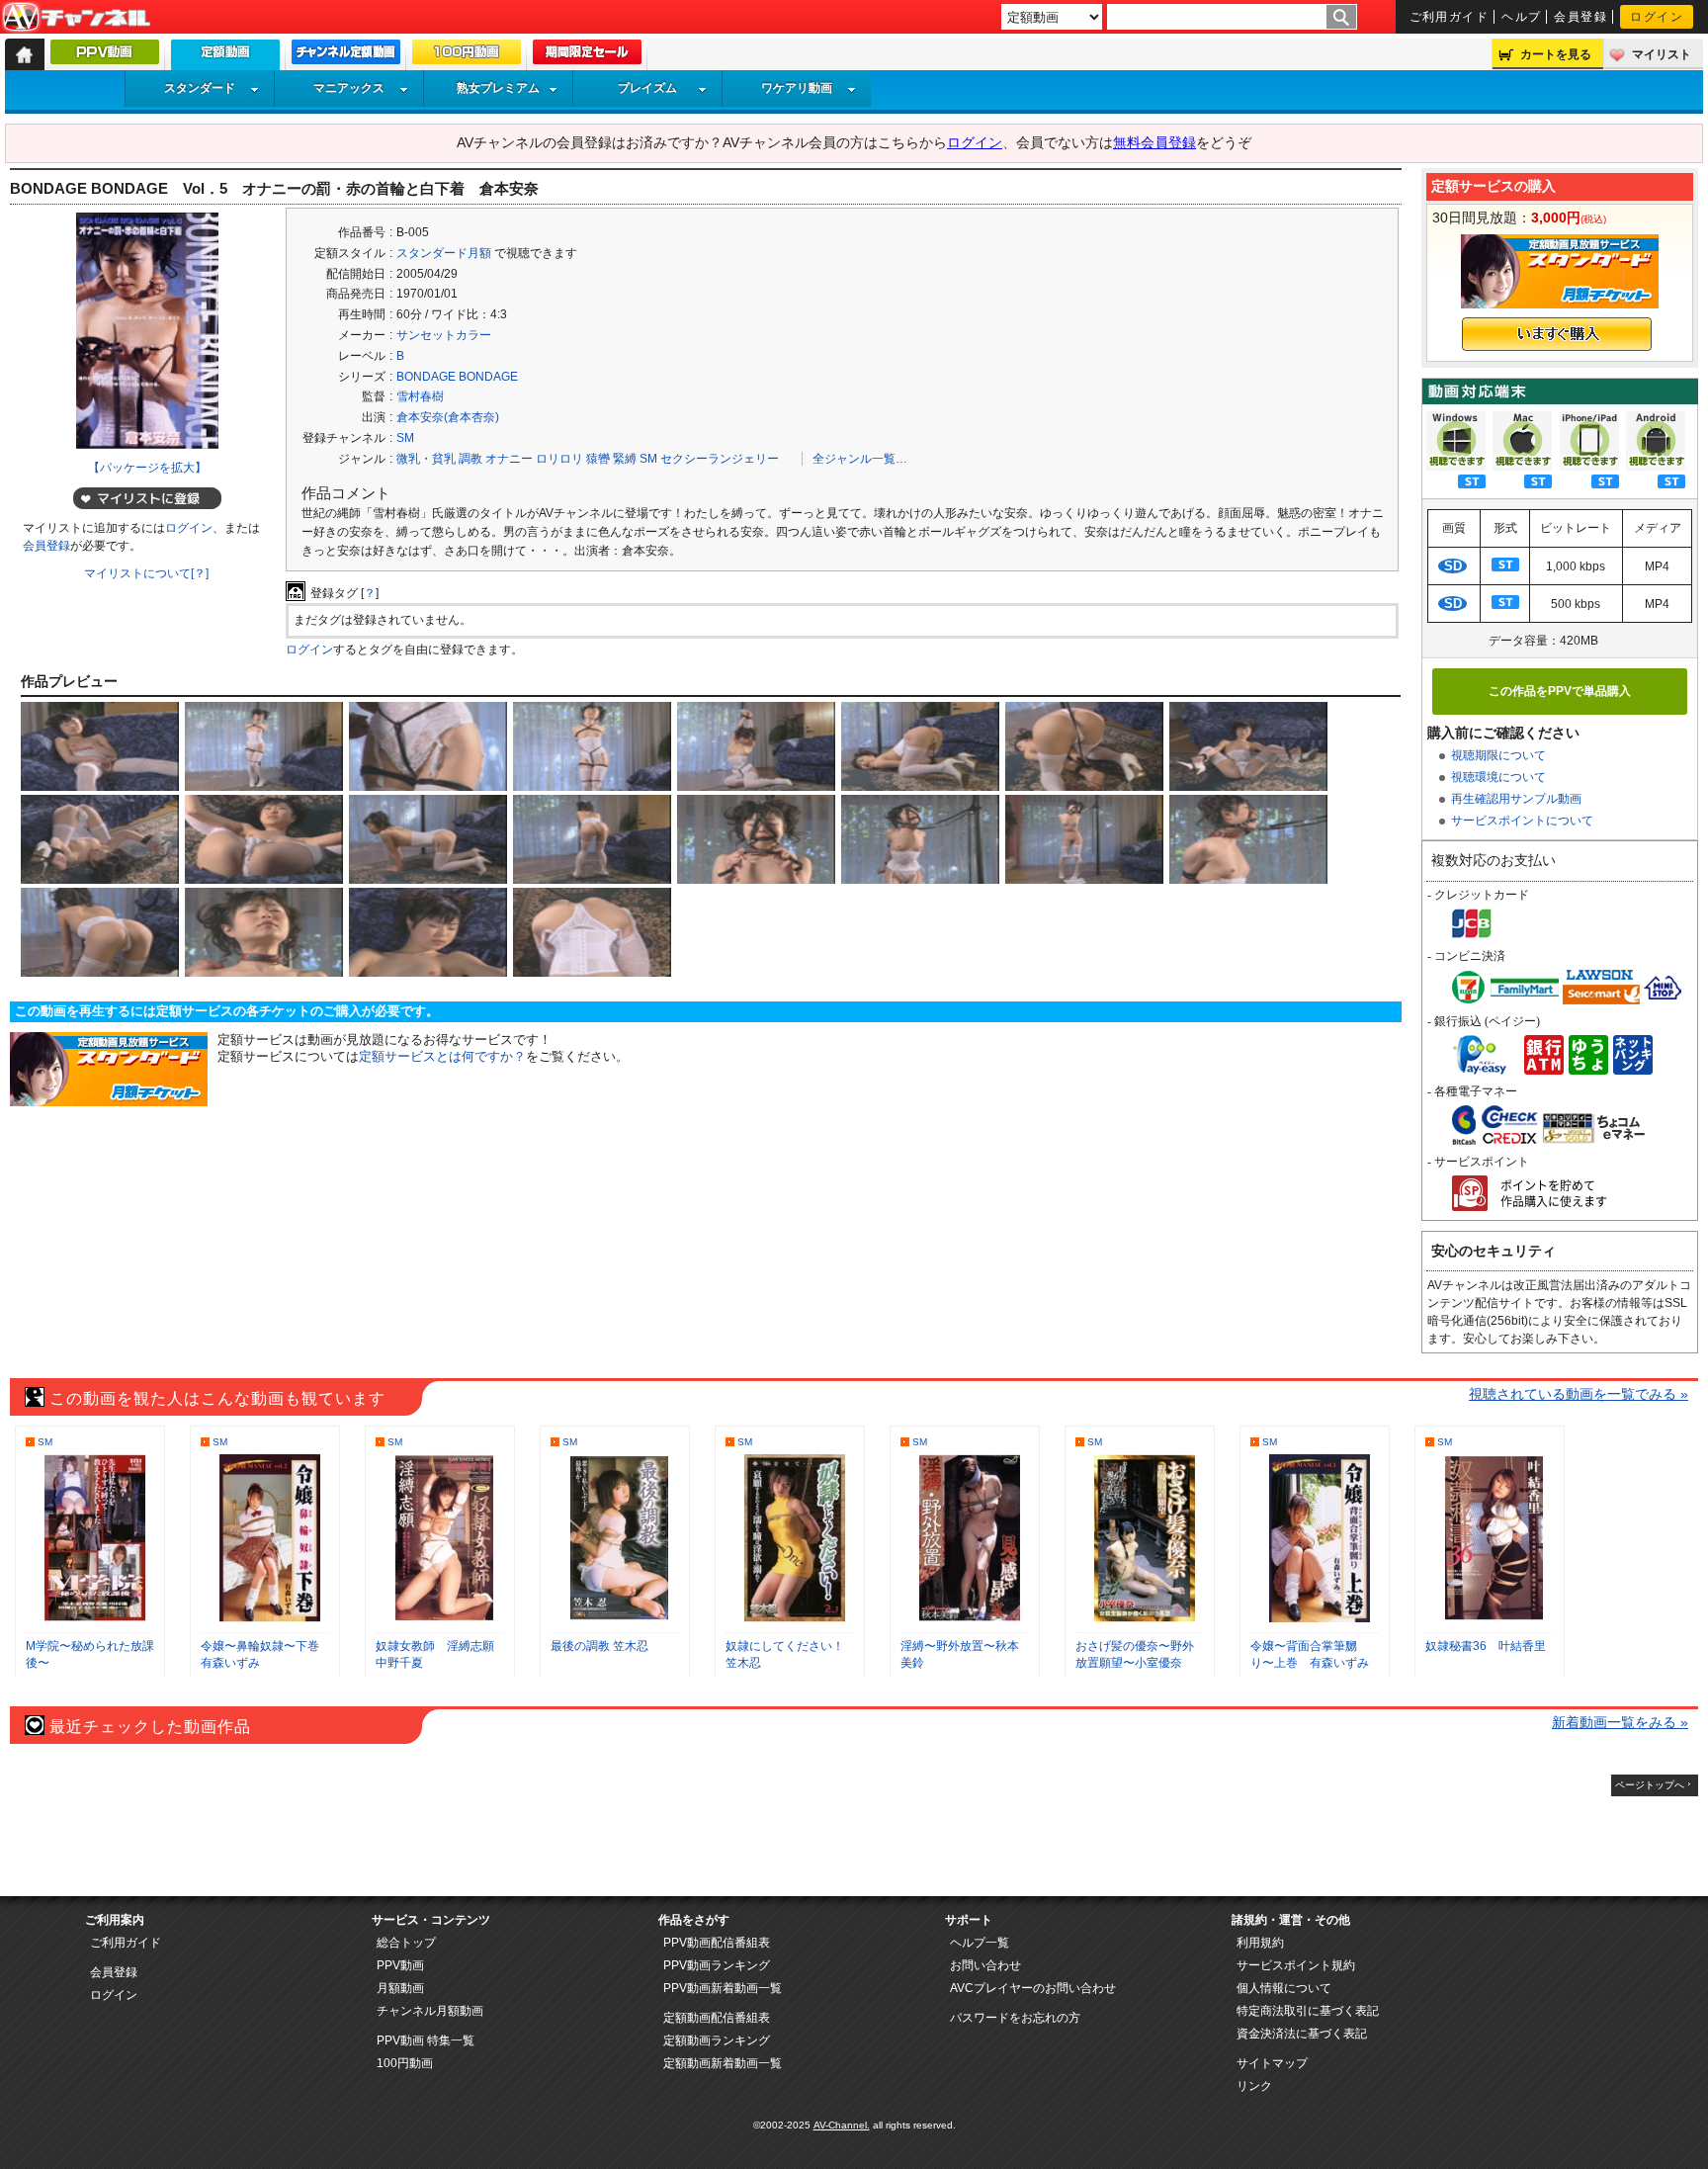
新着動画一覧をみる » (1620, 1722)
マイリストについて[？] (146, 573)
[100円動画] (467, 56)
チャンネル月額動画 (430, 2011)
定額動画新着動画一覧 (723, 2063)
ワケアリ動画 (797, 88)
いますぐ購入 (1557, 334)
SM (405, 438)
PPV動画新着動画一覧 (723, 1988)
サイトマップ (1272, 2063)
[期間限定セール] (587, 56)
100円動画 (405, 2063)
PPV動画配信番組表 (717, 1943)
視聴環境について (1498, 777)
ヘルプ (1521, 17)
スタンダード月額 (444, 253)
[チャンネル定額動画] (346, 56)
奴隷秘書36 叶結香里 (1486, 1646)
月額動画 (400, 1988)
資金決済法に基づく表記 (1302, 2034)
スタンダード (200, 88)
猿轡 (598, 459)
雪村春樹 (420, 396)
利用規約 (1260, 1943)
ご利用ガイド (1450, 17)
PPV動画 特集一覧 (426, 2040)
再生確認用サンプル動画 (1516, 799)
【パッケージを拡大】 (147, 468)
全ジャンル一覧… (860, 459)
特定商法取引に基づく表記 (1308, 2011)
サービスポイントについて (1522, 821)
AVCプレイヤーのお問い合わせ (1033, 1988)
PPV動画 (400, 1965)
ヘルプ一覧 (980, 1943)
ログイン (1657, 17)
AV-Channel (76, 18)
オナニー (509, 459)
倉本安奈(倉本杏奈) (448, 417)
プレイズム (647, 88)
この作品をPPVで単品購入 (1560, 691)
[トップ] (25, 54)
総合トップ (406, 1943)
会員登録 (1580, 17)
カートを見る (1556, 54)
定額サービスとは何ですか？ (442, 1056)
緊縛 (625, 459)
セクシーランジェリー (720, 459)
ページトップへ (1650, 1785)
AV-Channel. (842, 2125)
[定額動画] (225, 60)
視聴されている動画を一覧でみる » (1579, 1394)
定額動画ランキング (717, 2040)
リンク (1254, 2086)
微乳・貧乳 (426, 459)
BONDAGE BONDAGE (457, 377)
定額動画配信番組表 (717, 2018)
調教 (470, 459)
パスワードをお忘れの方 (1015, 2018)
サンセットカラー (444, 335)
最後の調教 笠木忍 (599, 1646)
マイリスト (1662, 54)
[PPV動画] (105, 56)
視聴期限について (1498, 755)
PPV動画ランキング (717, 1965)
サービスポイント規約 (1296, 1965)
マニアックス (349, 88)
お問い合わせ (985, 1965)
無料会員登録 (1154, 142)
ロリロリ (559, 459)
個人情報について (1284, 1988)
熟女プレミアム (498, 88)
